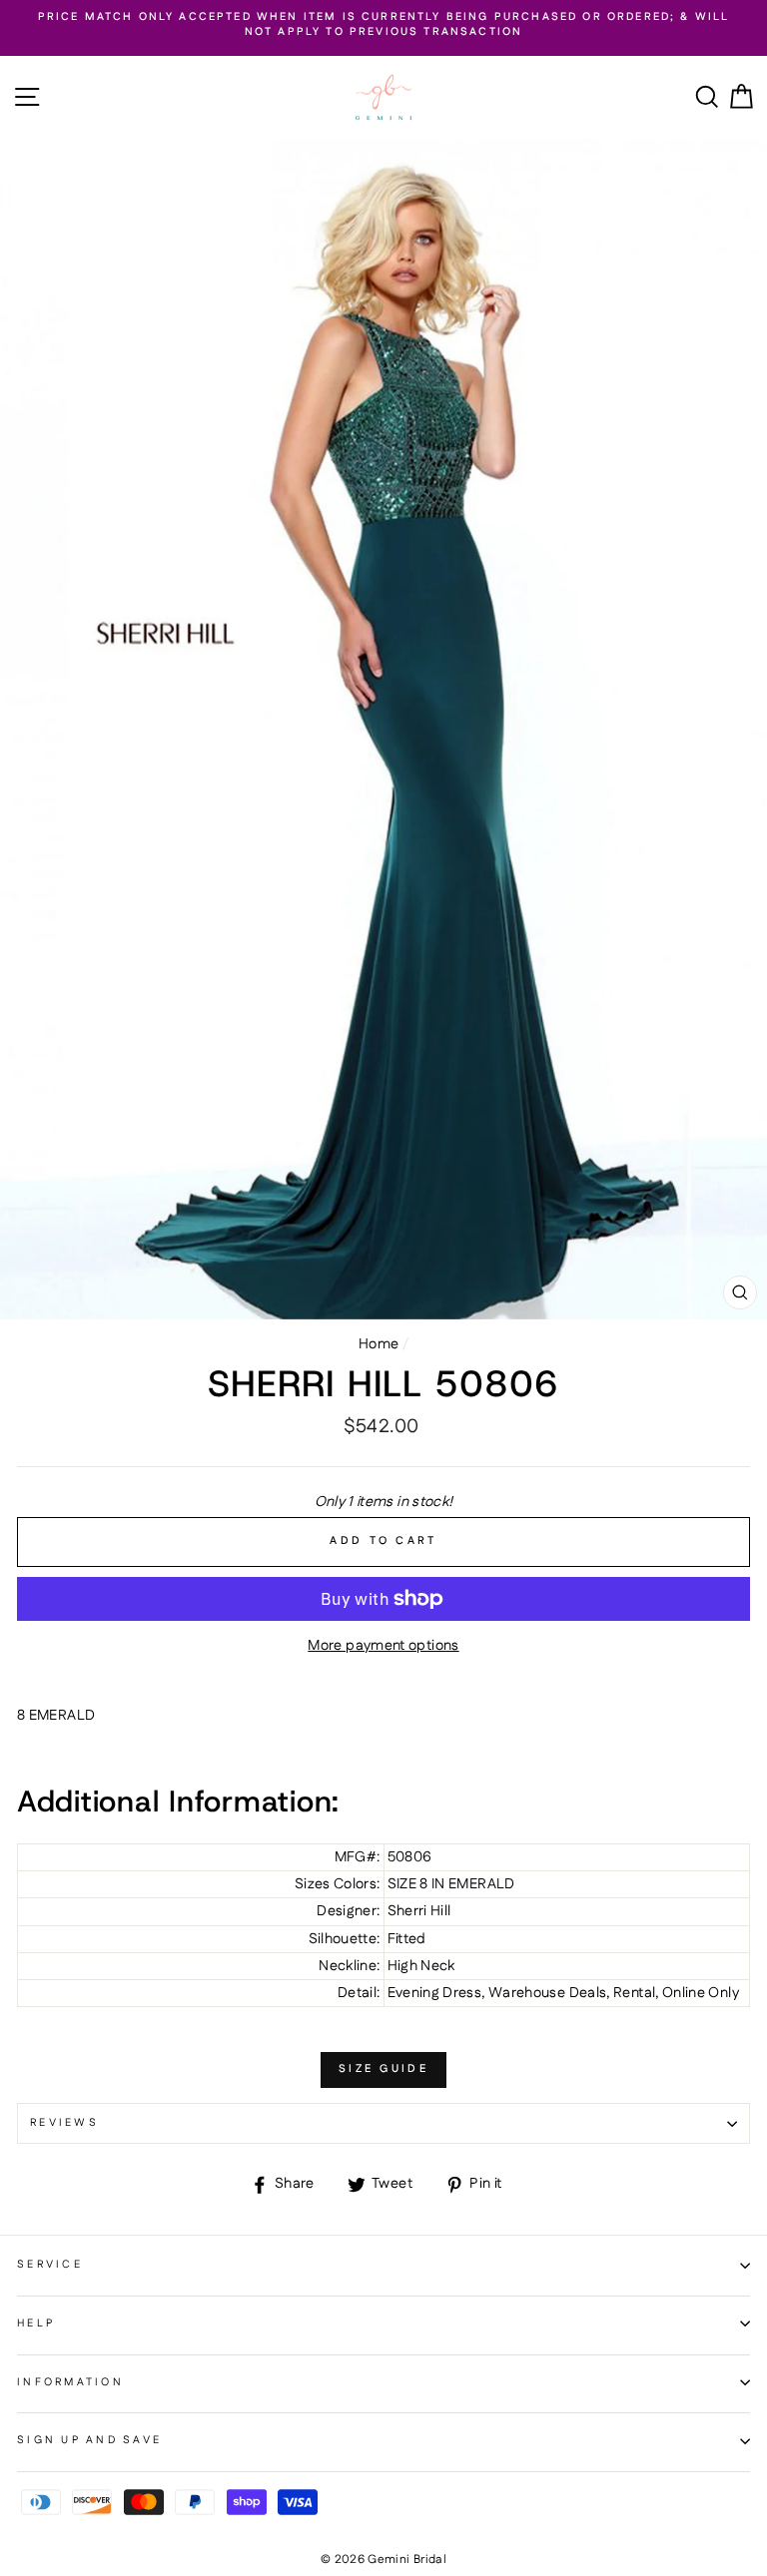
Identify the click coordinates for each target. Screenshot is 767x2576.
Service (50, 2265)
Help (36, 2323)
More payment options (383, 1646)
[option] (383, 25)
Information (70, 2382)
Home (379, 1344)
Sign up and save (89, 2440)
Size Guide (383, 2069)
